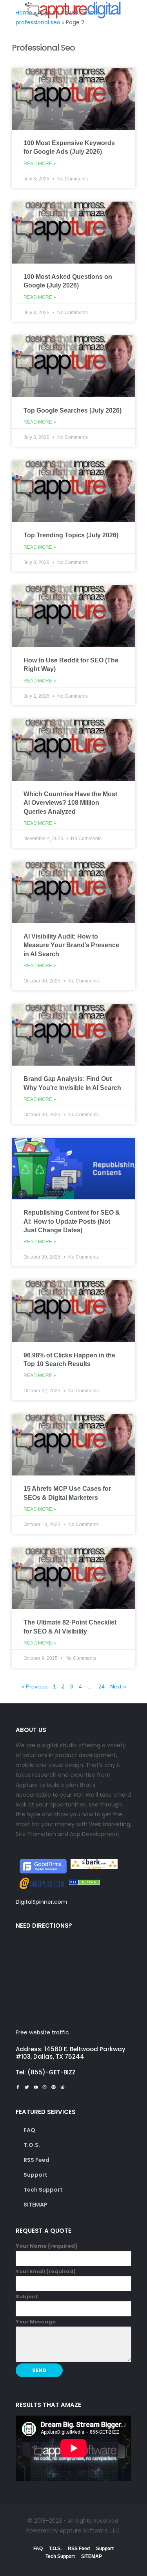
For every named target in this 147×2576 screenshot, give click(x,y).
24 (102, 1686)
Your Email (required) (46, 2271)
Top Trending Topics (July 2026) (71, 535)
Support (35, 2175)
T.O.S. (32, 2145)
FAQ (29, 2130)
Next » (118, 1686)
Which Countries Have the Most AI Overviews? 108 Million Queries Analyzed (70, 803)
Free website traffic (42, 2032)
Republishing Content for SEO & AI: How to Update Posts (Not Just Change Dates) (72, 1221)
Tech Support (43, 2190)
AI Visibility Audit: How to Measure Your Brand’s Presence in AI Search (71, 945)
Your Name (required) (46, 2246)
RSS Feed (36, 2160)
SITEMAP (35, 2205)
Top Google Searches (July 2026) (73, 410)
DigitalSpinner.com (41, 1902)
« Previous (34, 1686)
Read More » (40, 164)
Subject (27, 2297)
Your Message (36, 2322)
